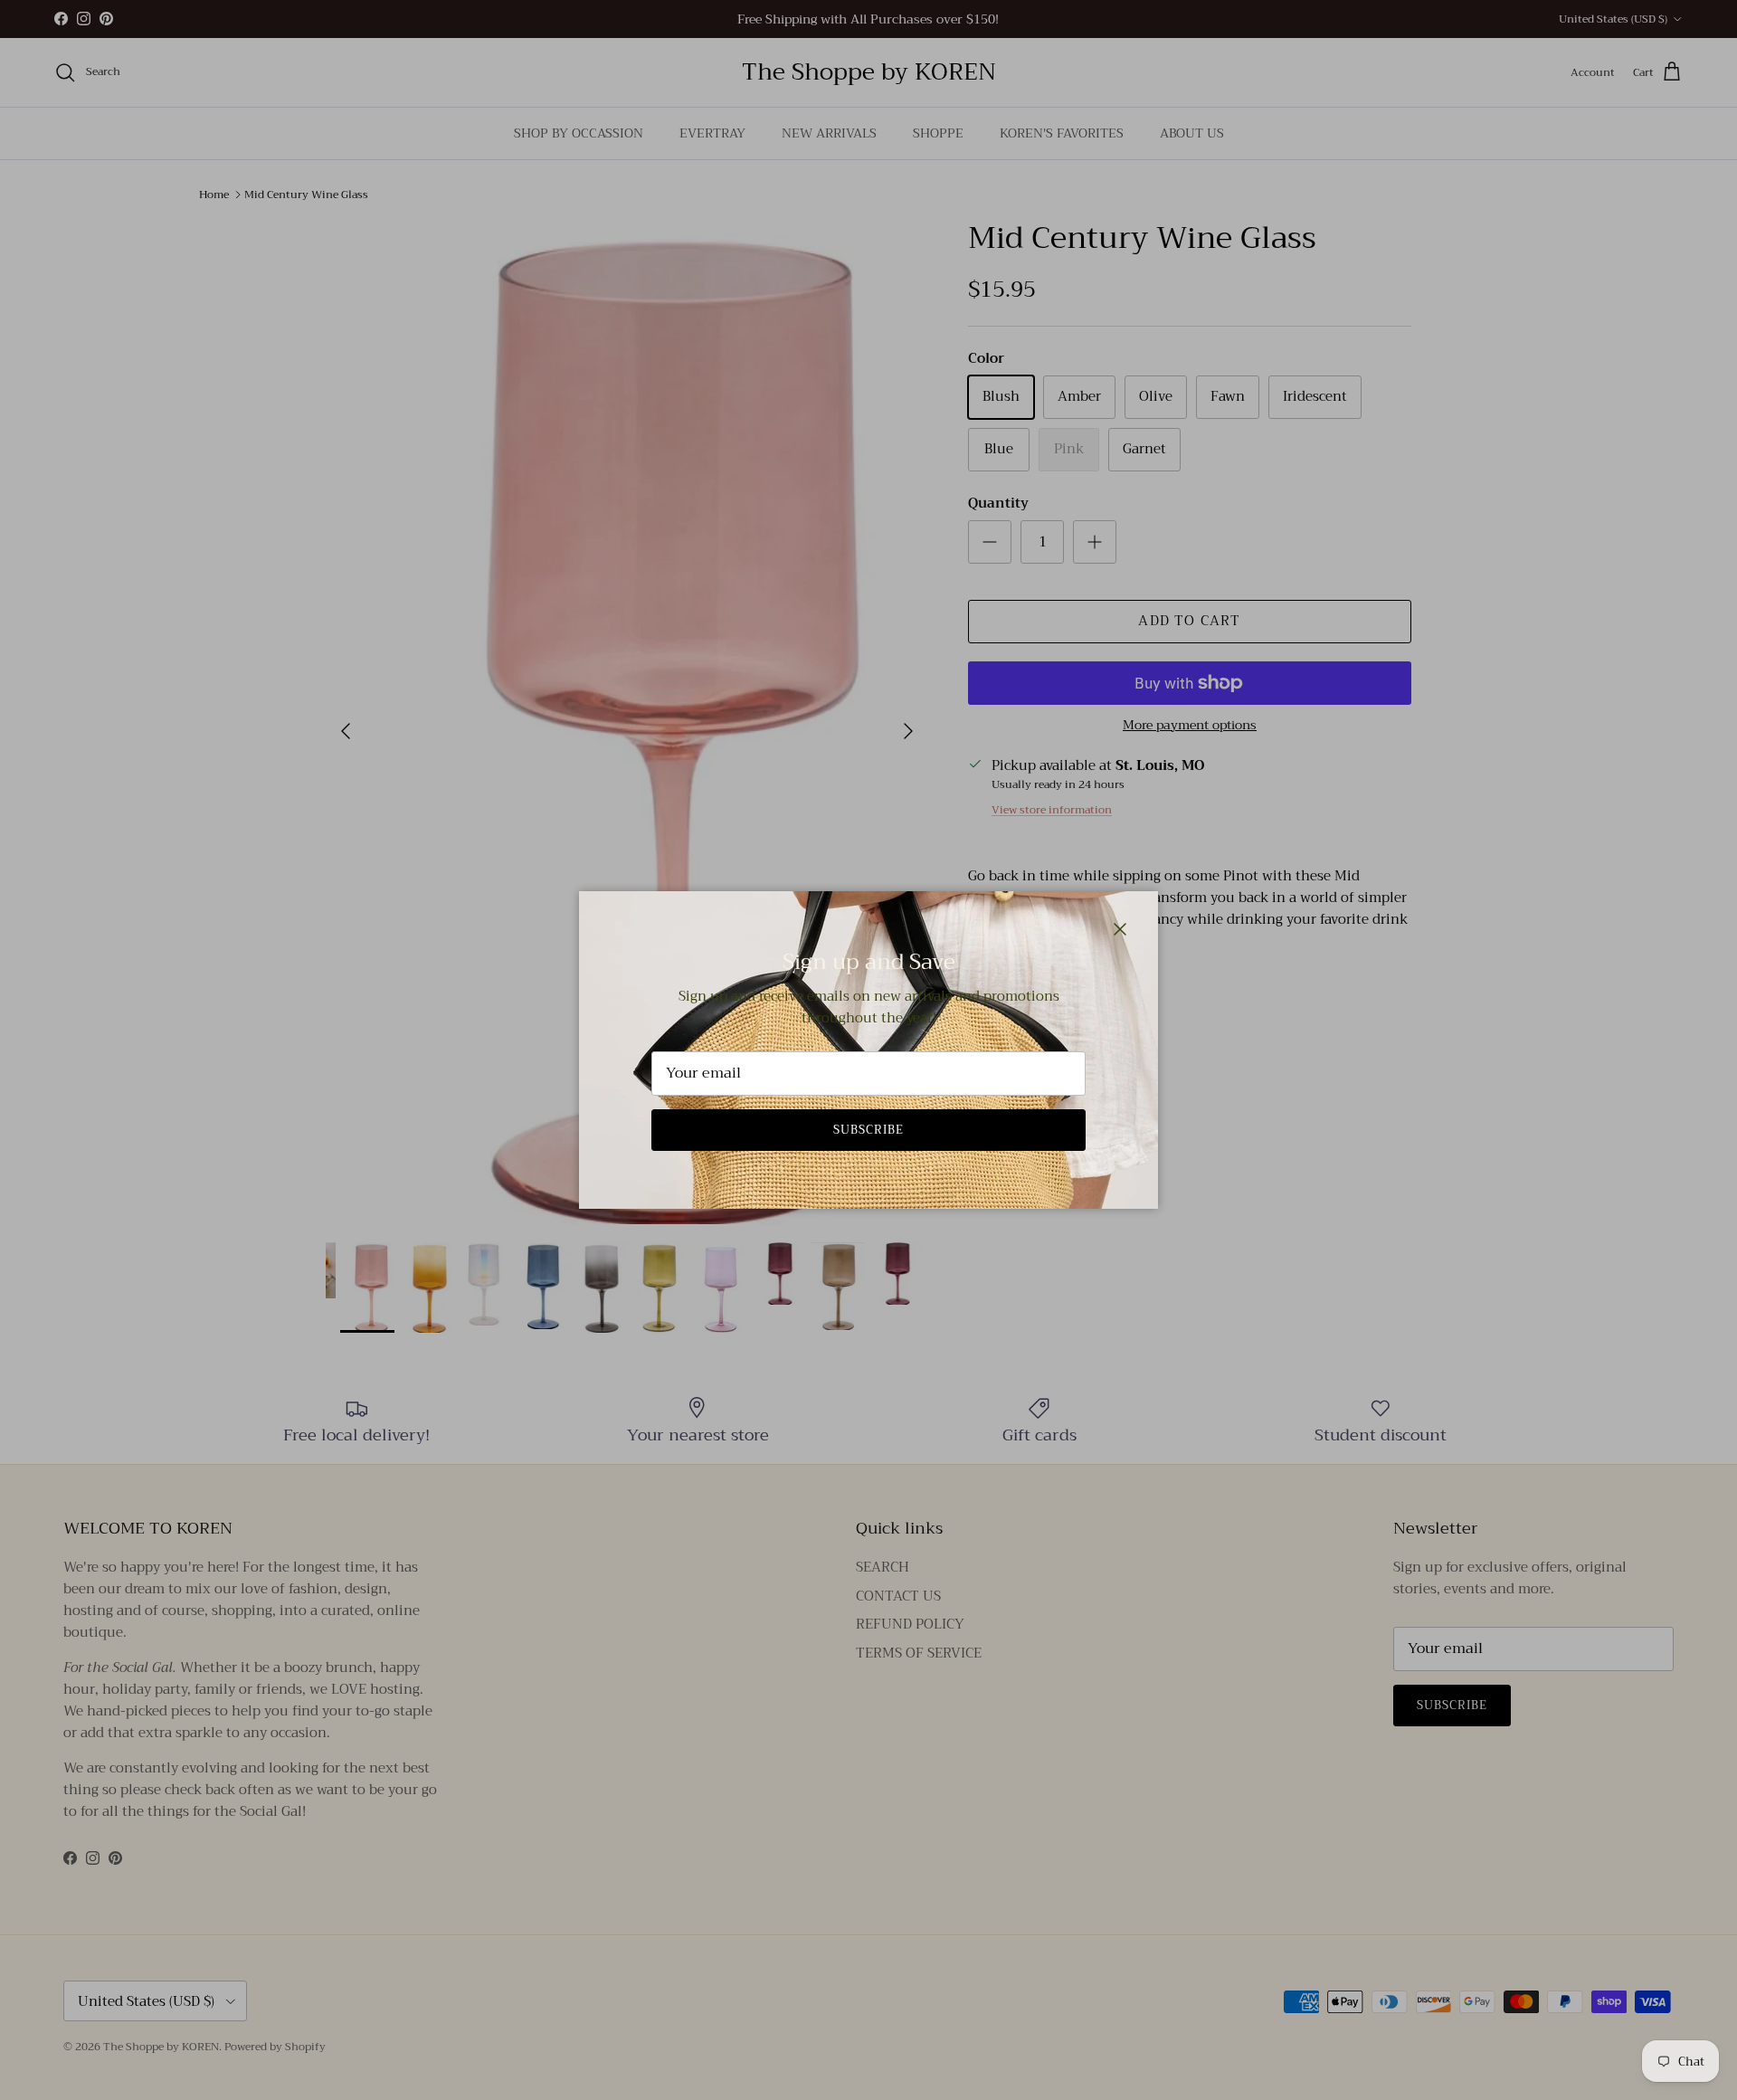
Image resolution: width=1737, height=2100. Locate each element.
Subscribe (868, 1130)
